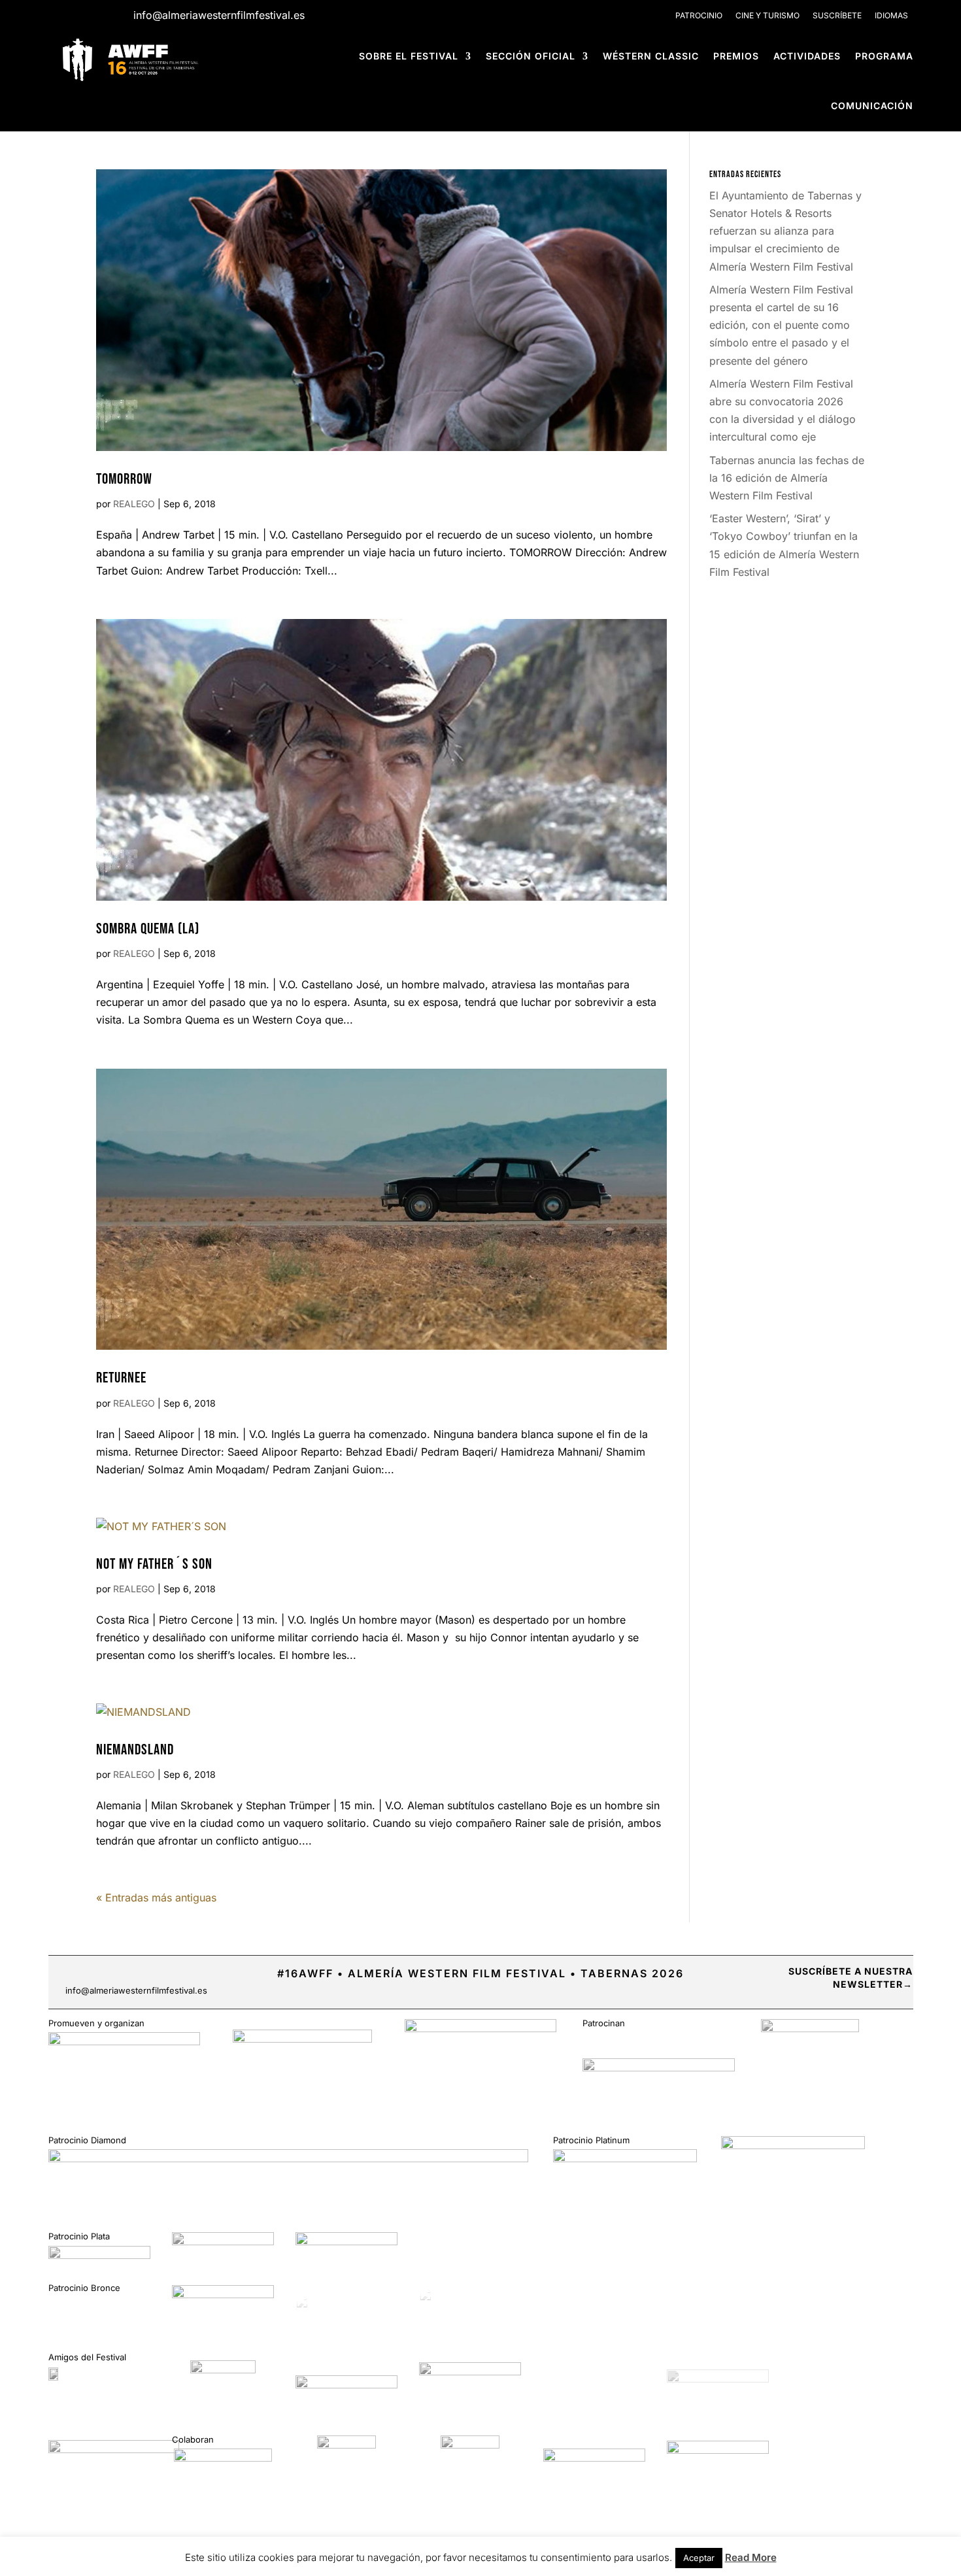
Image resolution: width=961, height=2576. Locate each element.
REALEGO (134, 504)
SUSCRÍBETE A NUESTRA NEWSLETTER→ (851, 1978)
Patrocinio (699, 15)
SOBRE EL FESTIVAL (409, 56)
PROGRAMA (884, 56)
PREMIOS (736, 56)
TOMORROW (124, 479)
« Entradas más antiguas (156, 1898)
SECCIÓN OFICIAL (531, 56)
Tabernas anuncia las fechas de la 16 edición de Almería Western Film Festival (787, 478)
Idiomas (891, 15)
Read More (751, 2557)
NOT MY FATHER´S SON (154, 1564)
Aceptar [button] (699, 2558)
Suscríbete (837, 15)
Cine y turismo (767, 15)
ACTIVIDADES (807, 56)
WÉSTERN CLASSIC (651, 56)
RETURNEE (121, 1378)
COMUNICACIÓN (872, 106)
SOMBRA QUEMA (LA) (148, 929)
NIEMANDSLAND (135, 1750)
